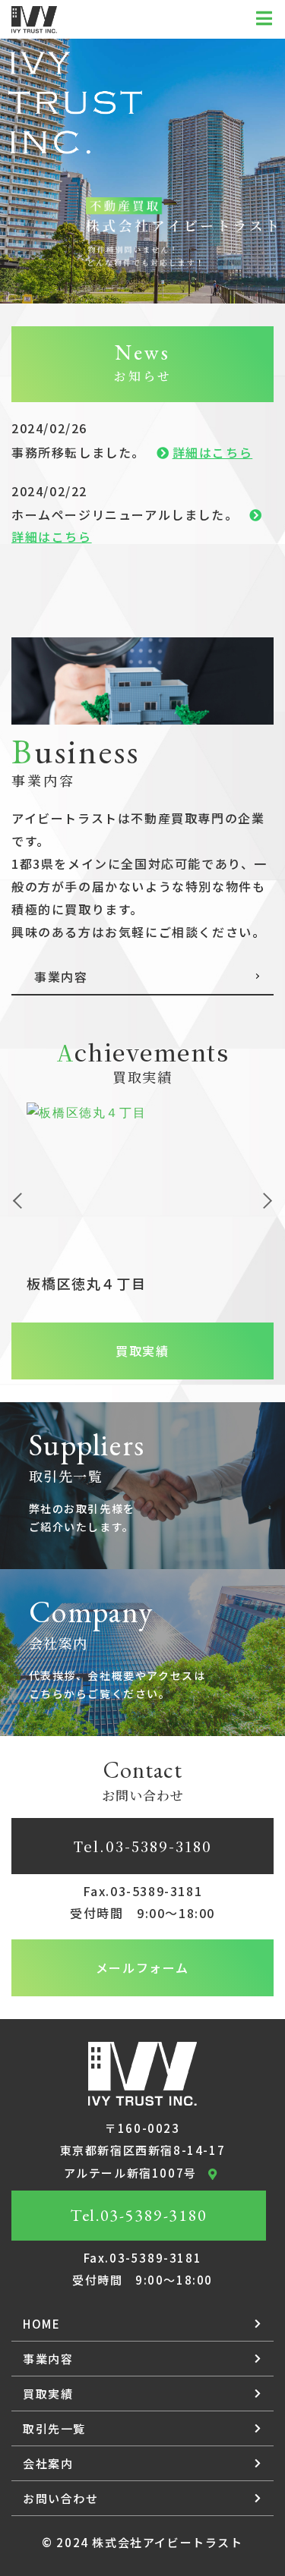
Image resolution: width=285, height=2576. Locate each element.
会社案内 (48, 2463)
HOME (41, 2324)
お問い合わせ (61, 2498)
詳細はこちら (212, 452)
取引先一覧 (54, 2428)
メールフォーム (142, 1967)
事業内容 (48, 2359)
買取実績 (142, 1351)
